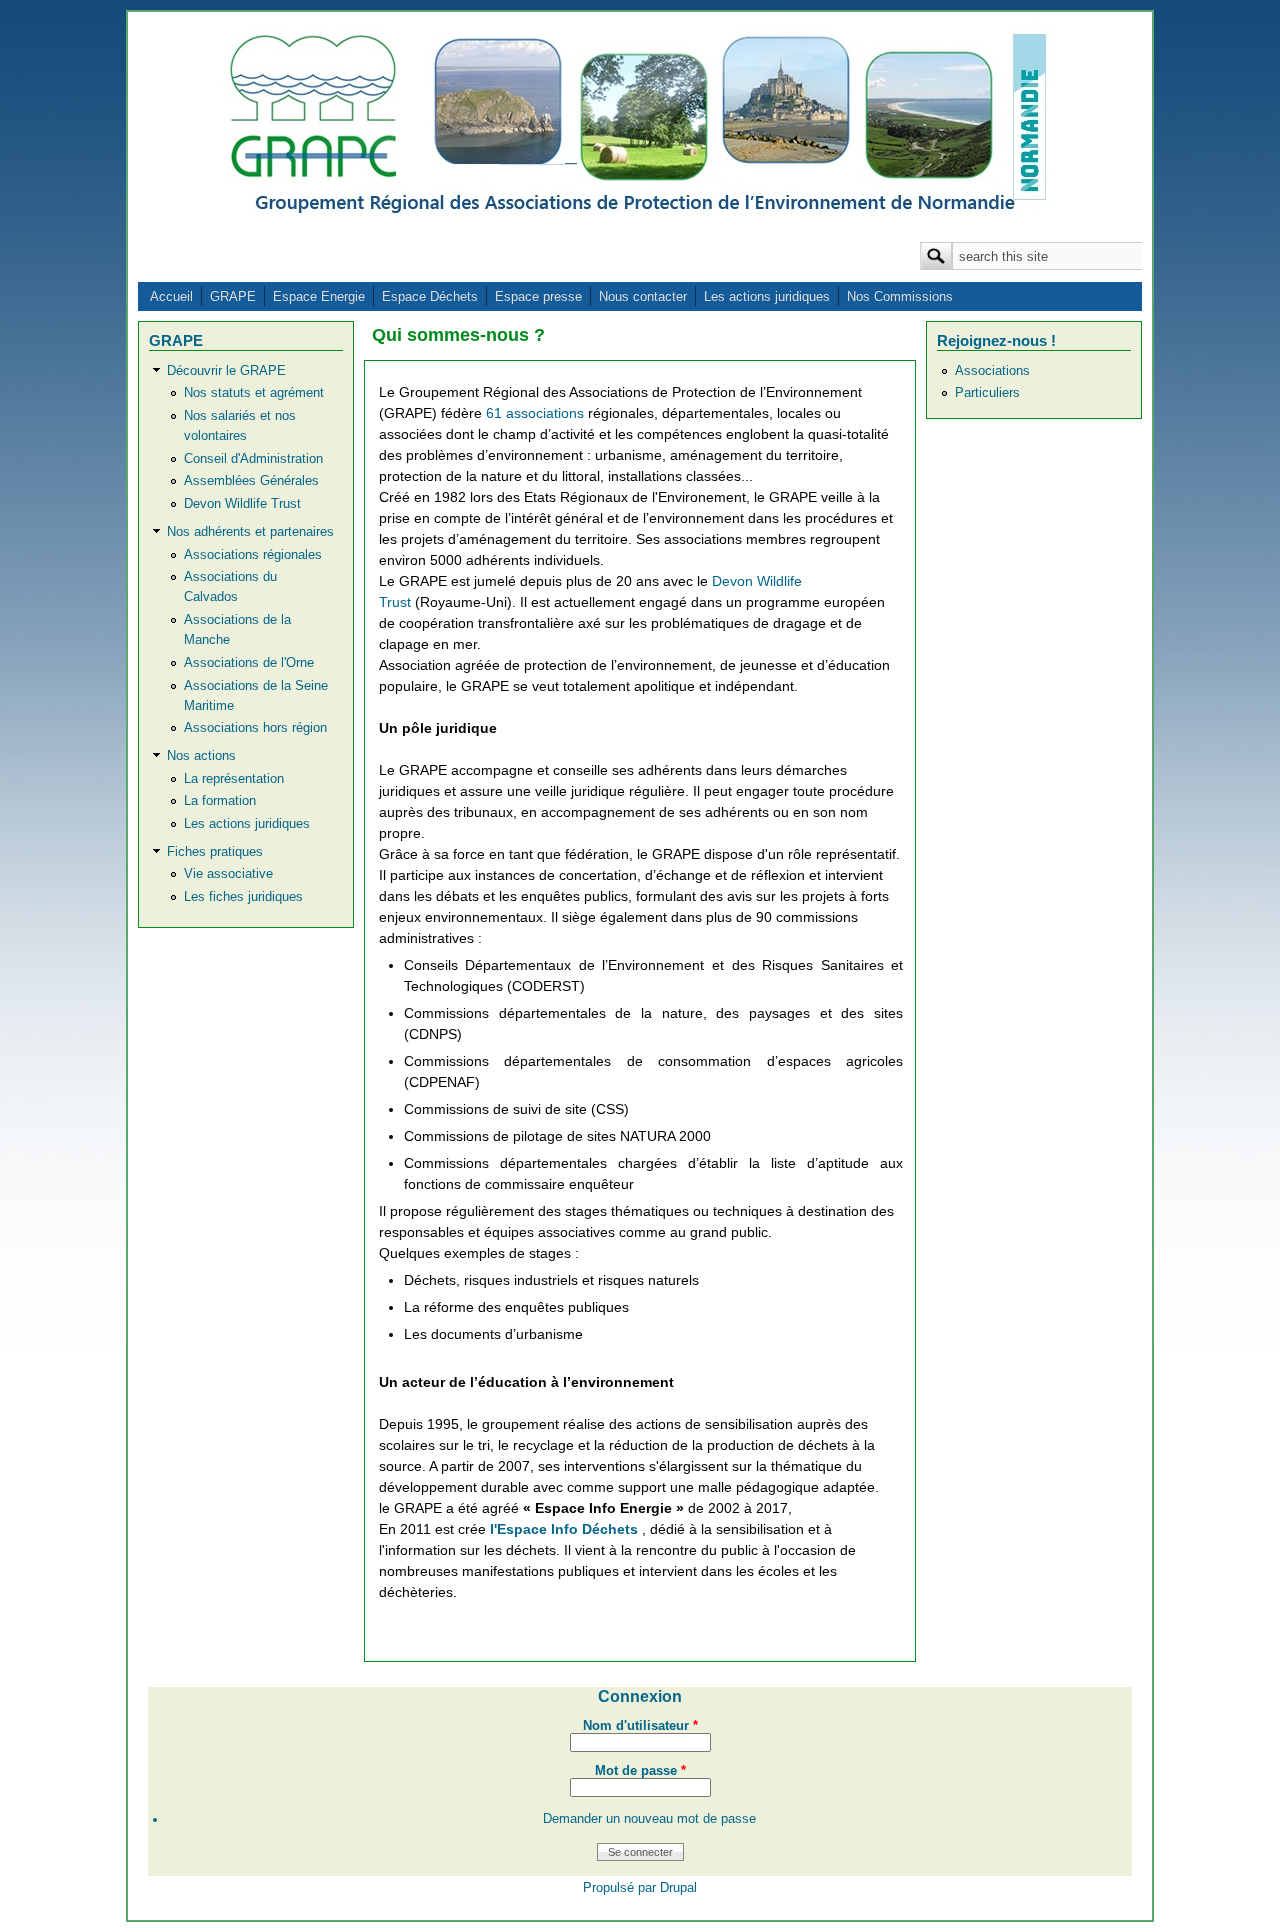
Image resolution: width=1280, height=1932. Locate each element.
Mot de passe (640, 1771)
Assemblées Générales (251, 481)
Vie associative (228, 874)
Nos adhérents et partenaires (250, 532)
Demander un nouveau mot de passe (649, 1819)
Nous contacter (643, 296)
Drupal (678, 1888)
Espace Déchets (430, 296)
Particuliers (987, 393)
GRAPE (233, 296)
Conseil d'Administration (253, 459)
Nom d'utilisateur (640, 1726)
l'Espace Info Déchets (566, 1529)
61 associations (537, 413)
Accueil (171, 296)
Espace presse (538, 296)
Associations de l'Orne (249, 663)
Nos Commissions (900, 296)
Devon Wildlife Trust (242, 504)
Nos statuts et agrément (254, 393)
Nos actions (201, 756)
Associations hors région (255, 728)
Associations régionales (253, 555)
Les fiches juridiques (243, 897)
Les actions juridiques (767, 296)
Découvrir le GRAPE (226, 371)
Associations (992, 371)
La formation (220, 801)
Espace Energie (319, 296)
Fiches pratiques (215, 852)
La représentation (234, 779)
